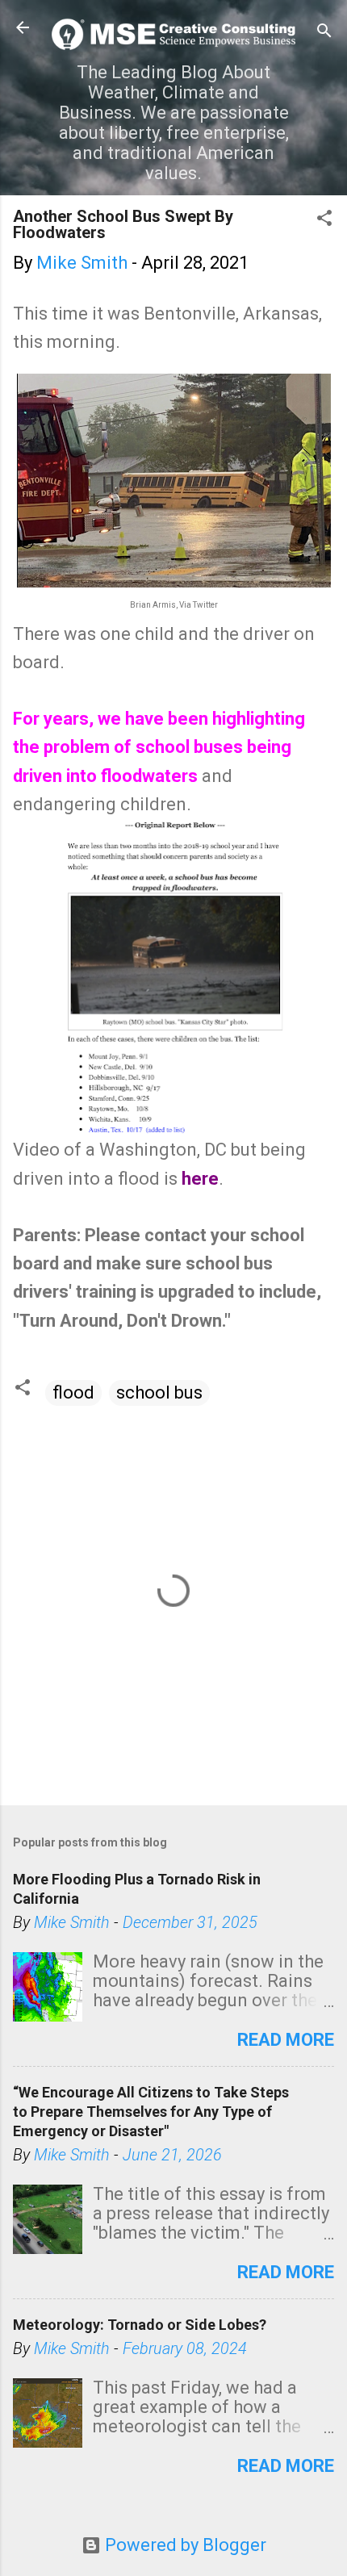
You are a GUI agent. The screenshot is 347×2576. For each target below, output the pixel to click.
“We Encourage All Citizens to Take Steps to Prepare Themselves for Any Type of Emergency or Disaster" (151, 2112)
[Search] (324, 33)
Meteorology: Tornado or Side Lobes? (140, 2325)
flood (73, 1393)
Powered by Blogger (184, 2545)
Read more (286, 2040)
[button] (324, 220)
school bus (159, 1393)
